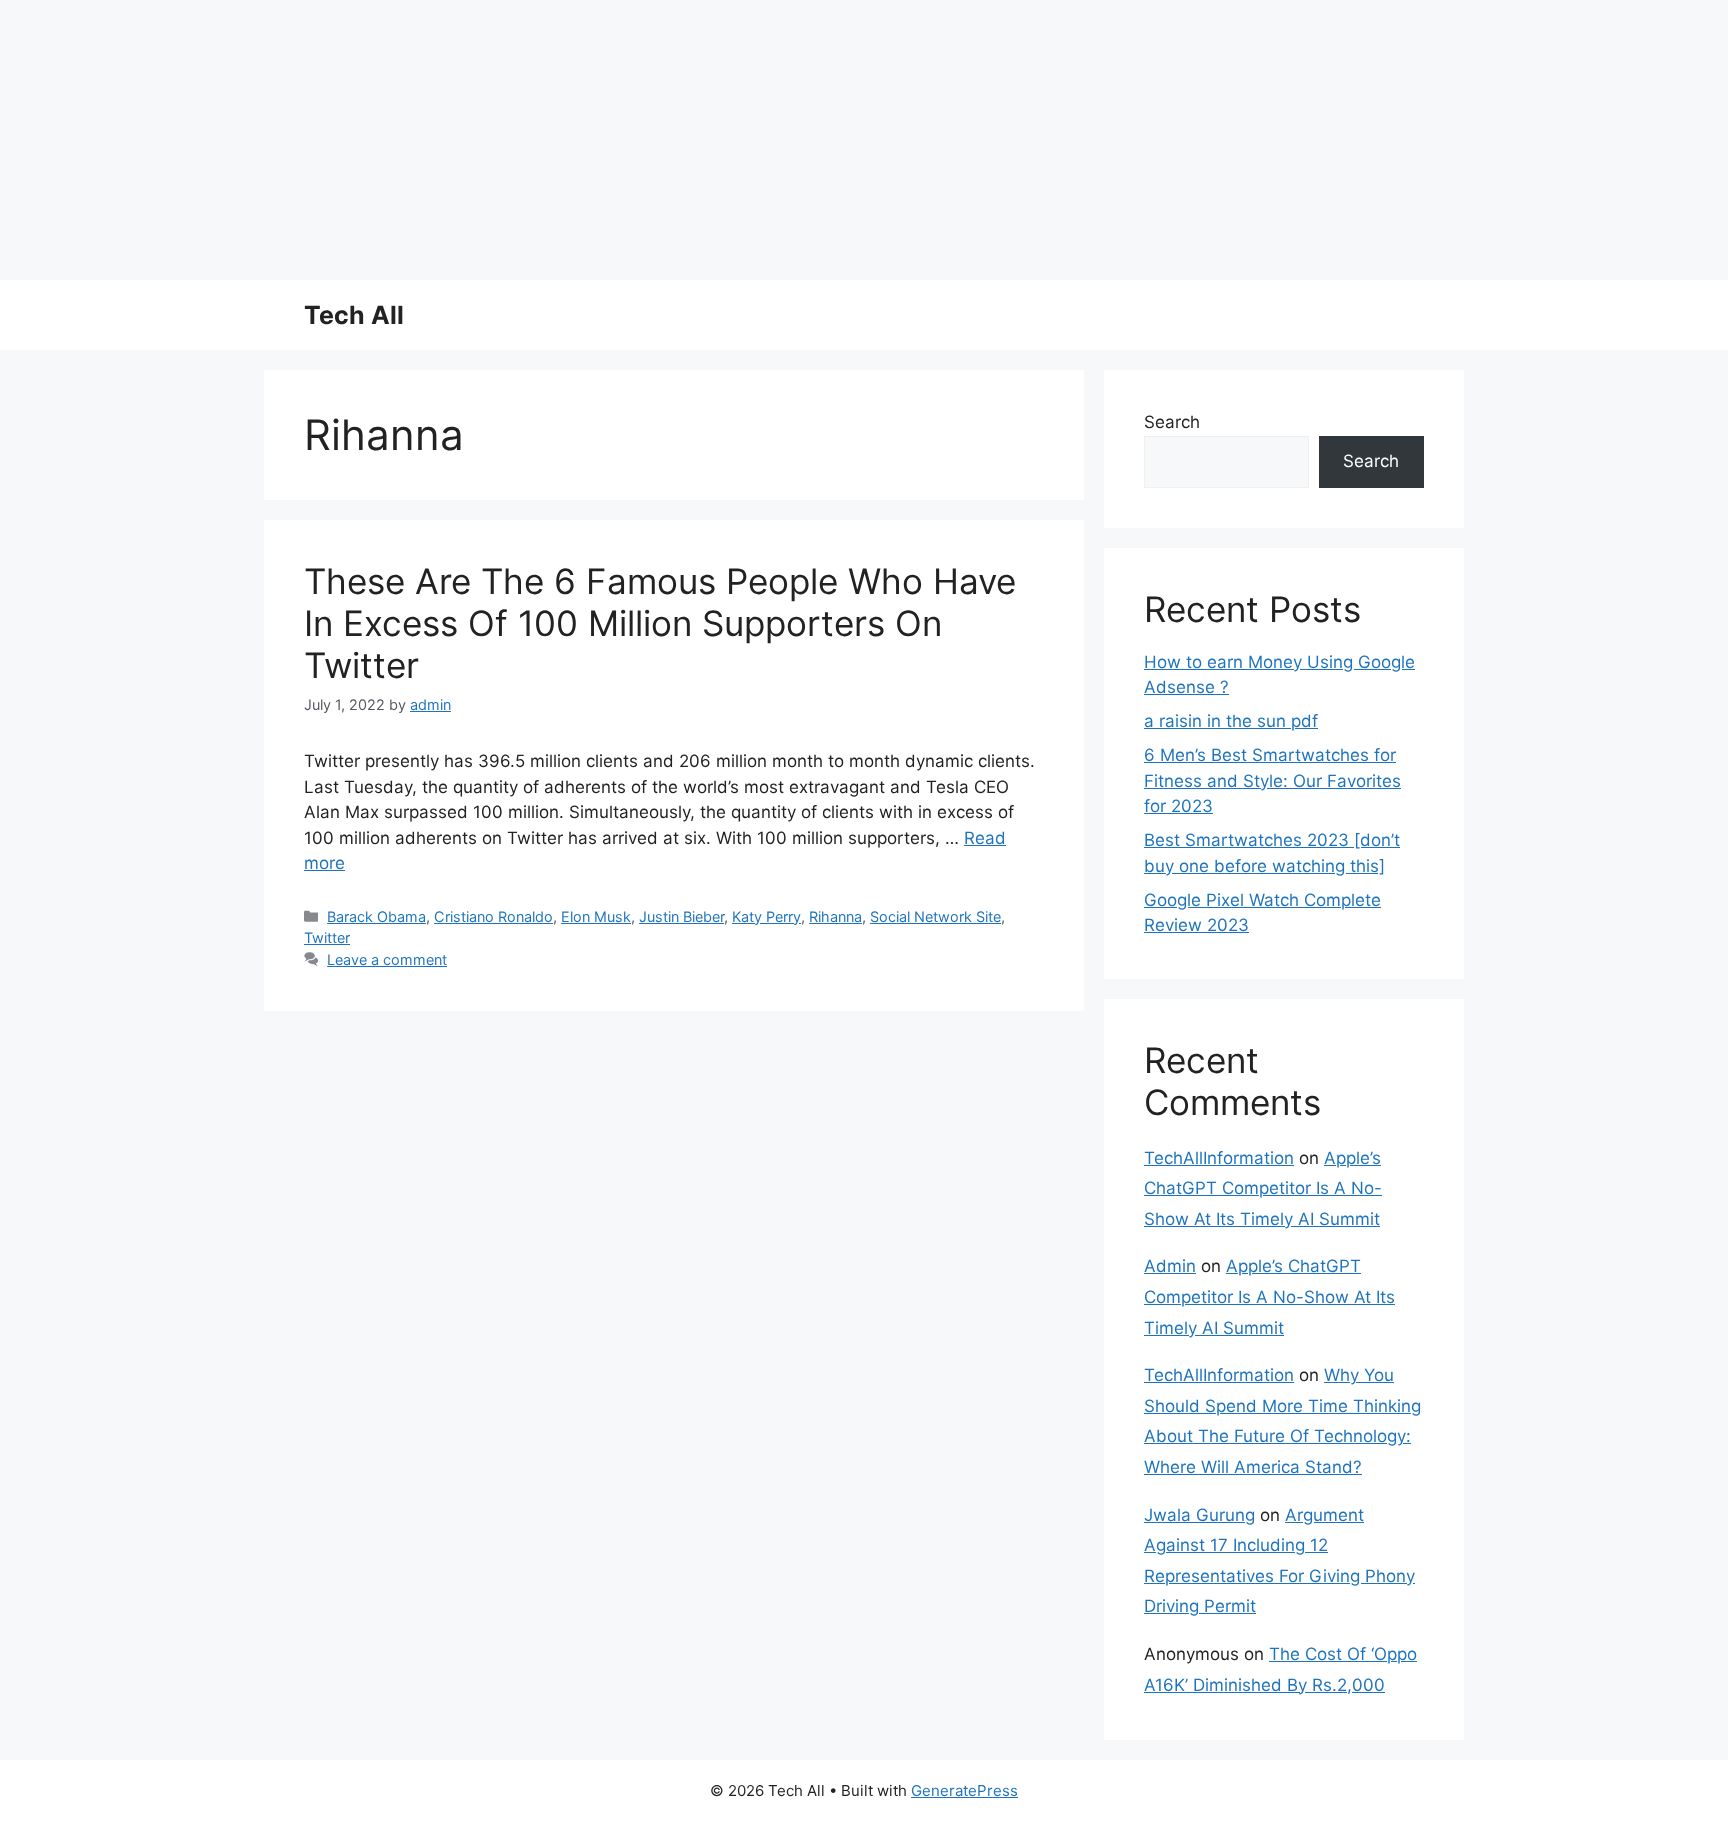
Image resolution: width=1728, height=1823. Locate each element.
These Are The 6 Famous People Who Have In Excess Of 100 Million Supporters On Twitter (660, 623)
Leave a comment (387, 959)
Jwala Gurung (1199, 1515)
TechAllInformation (1219, 1158)
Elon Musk (596, 916)
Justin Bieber (681, 916)
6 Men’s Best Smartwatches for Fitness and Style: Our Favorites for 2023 (1272, 780)
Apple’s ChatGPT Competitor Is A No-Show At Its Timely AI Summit (1263, 1188)
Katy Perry (766, 916)
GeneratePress (964, 1790)
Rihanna (835, 916)
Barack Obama (376, 916)
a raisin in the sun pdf (1231, 721)
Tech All (354, 315)
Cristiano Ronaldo (493, 916)
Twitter (327, 937)
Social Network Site (935, 916)
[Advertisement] (600, 140)
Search (1172, 422)
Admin (1170, 1266)
